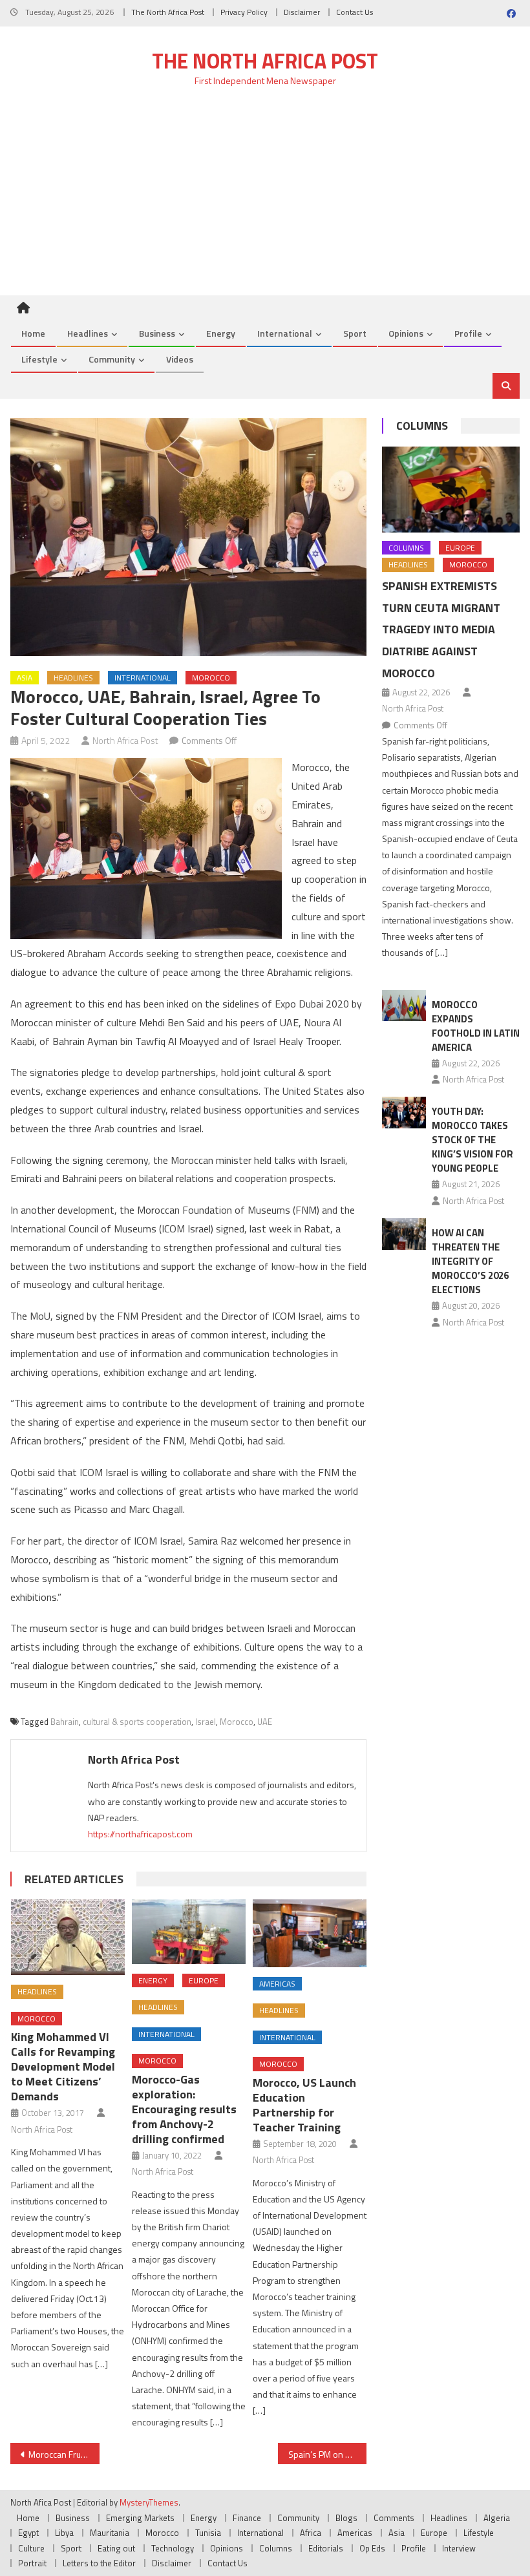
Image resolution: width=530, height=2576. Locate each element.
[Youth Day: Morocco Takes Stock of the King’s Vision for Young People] (404, 1113)
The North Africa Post (168, 12)
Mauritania (110, 2533)
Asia (25, 678)
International (285, 333)
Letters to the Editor (99, 2563)
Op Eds (372, 2548)
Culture (31, 2548)
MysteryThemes (149, 2502)
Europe (204, 1980)
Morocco (211, 678)
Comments (394, 2518)
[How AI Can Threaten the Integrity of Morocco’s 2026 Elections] (404, 1234)
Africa (311, 2533)
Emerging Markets (140, 2518)
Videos (180, 359)
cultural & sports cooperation (137, 1722)
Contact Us (355, 12)
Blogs (346, 2518)
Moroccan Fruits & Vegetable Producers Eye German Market (64, 2454)
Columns (422, 426)
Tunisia (208, 2533)
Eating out (116, 2548)
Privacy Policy (244, 12)
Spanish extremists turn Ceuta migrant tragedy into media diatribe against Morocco (441, 629)
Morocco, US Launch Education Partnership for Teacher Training (304, 2105)
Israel (206, 1722)
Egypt (28, 2533)
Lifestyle (39, 359)
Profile (468, 333)
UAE (265, 1722)
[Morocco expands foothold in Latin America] (404, 1006)
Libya (64, 2533)
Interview (459, 2548)
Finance (247, 2518)
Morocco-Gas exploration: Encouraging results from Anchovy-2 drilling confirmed (184, 2109)
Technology (173, 2548)
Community (112, 359)
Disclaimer (302, 12)
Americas (277, 1984)
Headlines (88, 333)
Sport (355, 333)
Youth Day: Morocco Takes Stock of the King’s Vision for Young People (472, 1140)
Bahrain (65, 1722)
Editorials (326, 2548)
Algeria (497, 2518)
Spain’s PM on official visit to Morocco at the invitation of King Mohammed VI (328, 2454)
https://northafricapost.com (140, 1834)
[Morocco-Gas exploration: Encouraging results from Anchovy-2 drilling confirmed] (189, 1931)
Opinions (406, 333)
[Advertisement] (265, 198)
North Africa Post (125, 740)
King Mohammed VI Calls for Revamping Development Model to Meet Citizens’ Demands (63, 2066)
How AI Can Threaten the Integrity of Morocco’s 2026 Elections (470, 1261)
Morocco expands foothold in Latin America (476, 1026)
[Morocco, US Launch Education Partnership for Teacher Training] (310, 1933)
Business (157, 333)
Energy (221, 333)
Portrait (32, 2563)
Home (33, 333)
